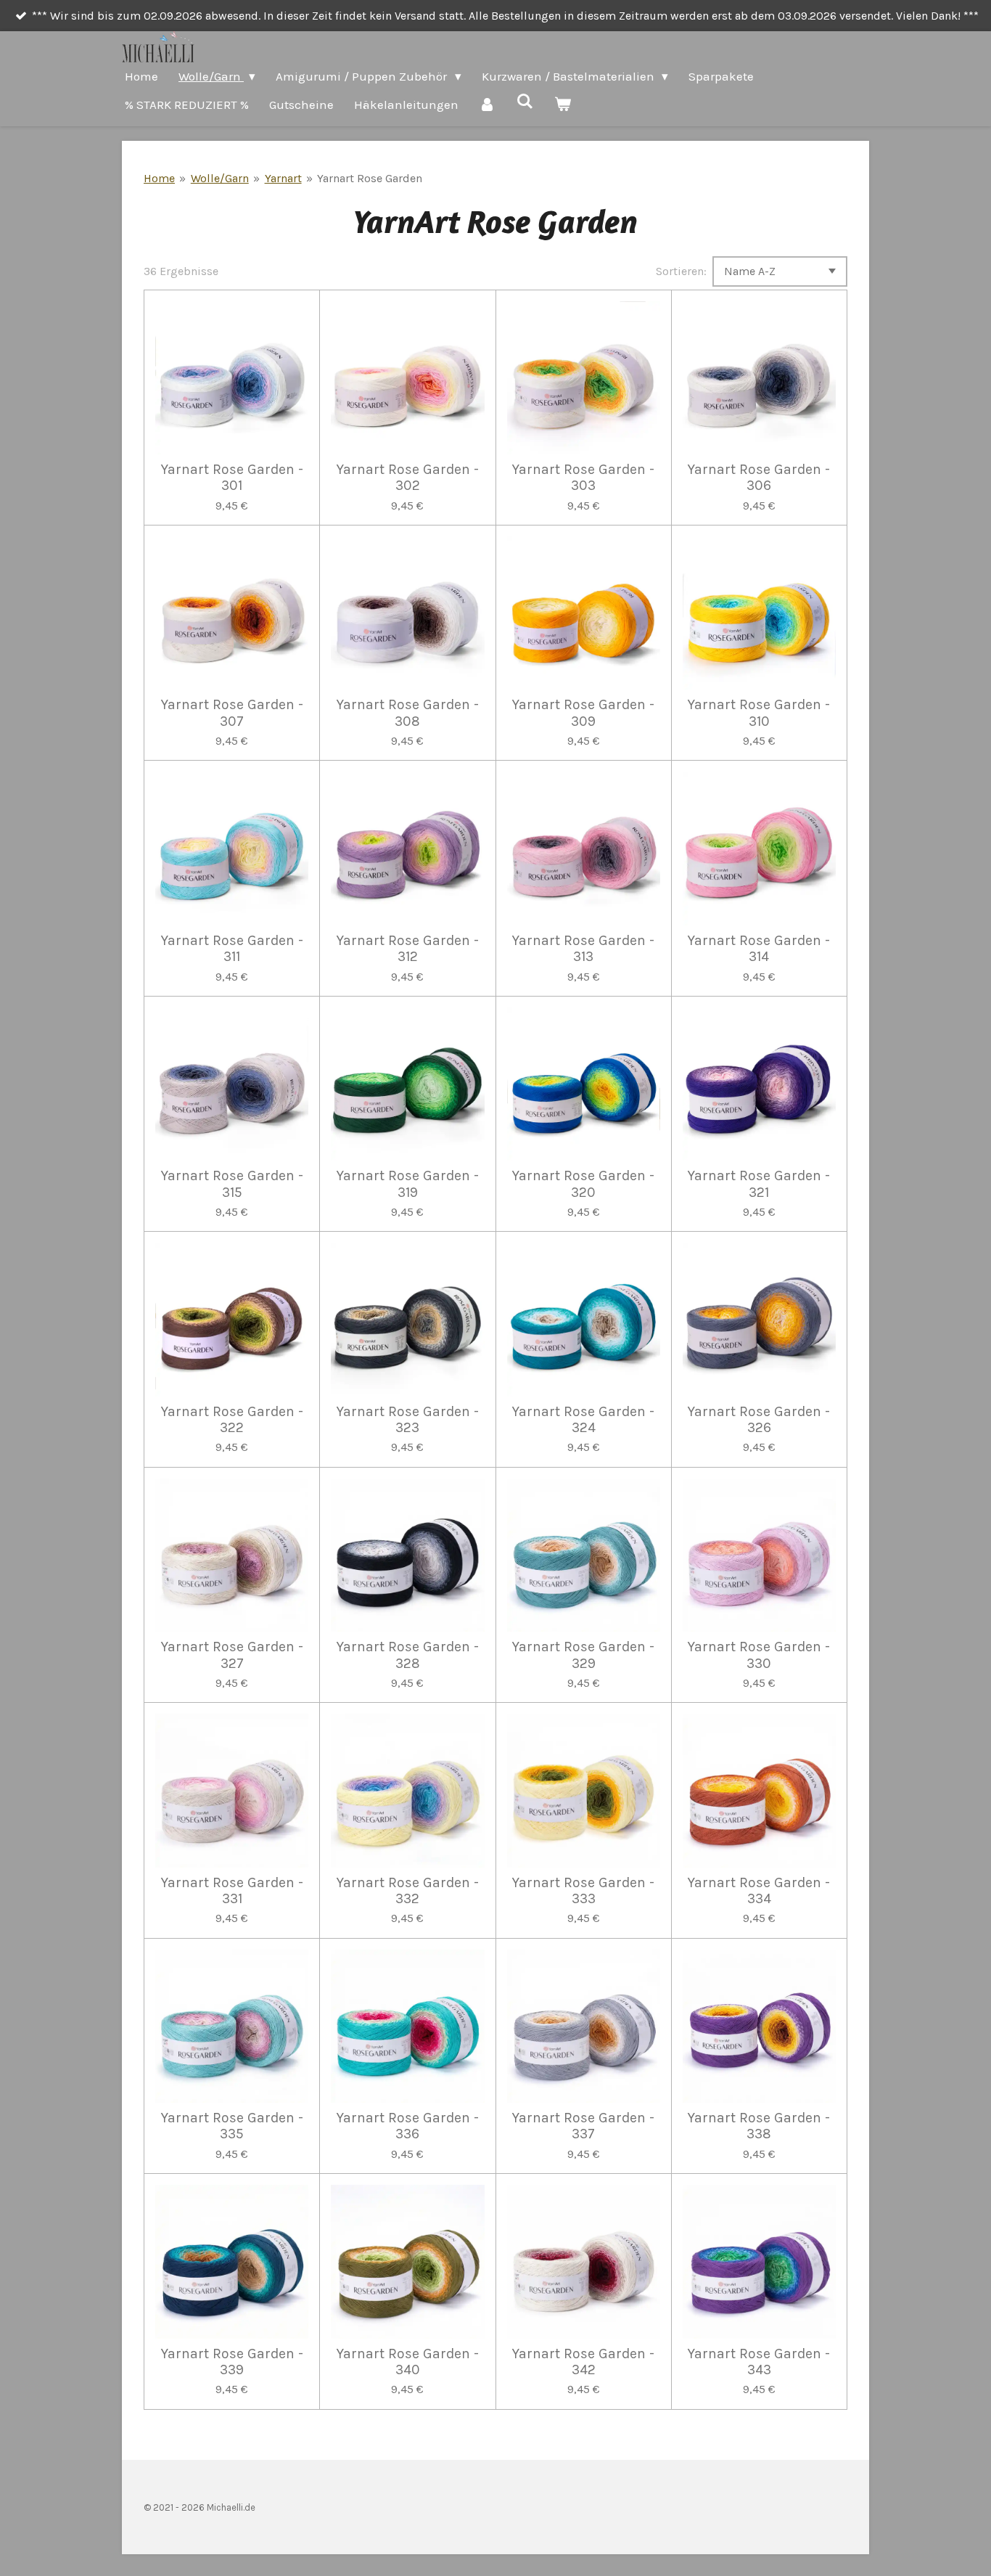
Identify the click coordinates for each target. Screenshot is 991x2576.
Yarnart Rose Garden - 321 (759, 1184)
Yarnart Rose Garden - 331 (232, 1891)
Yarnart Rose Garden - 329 (583, 1655)
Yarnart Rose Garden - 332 (408, 1891)
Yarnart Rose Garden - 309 (583, 713)
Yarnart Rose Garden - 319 (408, 1184)
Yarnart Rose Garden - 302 (408, 478)
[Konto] (488, 105)
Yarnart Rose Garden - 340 (408, 2362)
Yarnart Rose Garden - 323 (408, 1420)
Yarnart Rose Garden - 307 (232, 713)
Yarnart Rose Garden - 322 (232, 1420)
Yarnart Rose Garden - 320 (583, 1184)
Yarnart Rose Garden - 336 (408, 2126)
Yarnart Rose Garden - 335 (232, 2126)
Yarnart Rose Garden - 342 (583, 2362)
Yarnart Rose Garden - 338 (759, 2126)
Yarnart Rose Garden (370, 178)
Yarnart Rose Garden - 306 (759, 478)
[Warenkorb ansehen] (563, 105)
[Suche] (525, 102)
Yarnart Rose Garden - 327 (232, 1655)
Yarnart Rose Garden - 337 (583, 2126)
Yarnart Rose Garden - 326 (759, 1420)
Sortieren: (681, 271)
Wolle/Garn (220, 178)
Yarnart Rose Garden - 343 (759, 2362)
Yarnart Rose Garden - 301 (232, 478)
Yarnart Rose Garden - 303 (583, 478)
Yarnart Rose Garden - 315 (232, 1184)
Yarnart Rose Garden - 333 (583, 1891)
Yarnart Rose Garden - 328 (408, 1655)
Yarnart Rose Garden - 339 (232, 2362)
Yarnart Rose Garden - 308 (408, 713)
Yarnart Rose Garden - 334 (759, 1891)
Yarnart (283, 178)
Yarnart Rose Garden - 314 (759, 949)
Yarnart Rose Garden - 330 (759, 1655)
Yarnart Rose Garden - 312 (408, 949)
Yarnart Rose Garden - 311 (232, 949)
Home (159, 178)
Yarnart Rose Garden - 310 (759, 713)
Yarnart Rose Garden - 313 (583, 949)
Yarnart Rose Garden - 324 (583, 1420)
